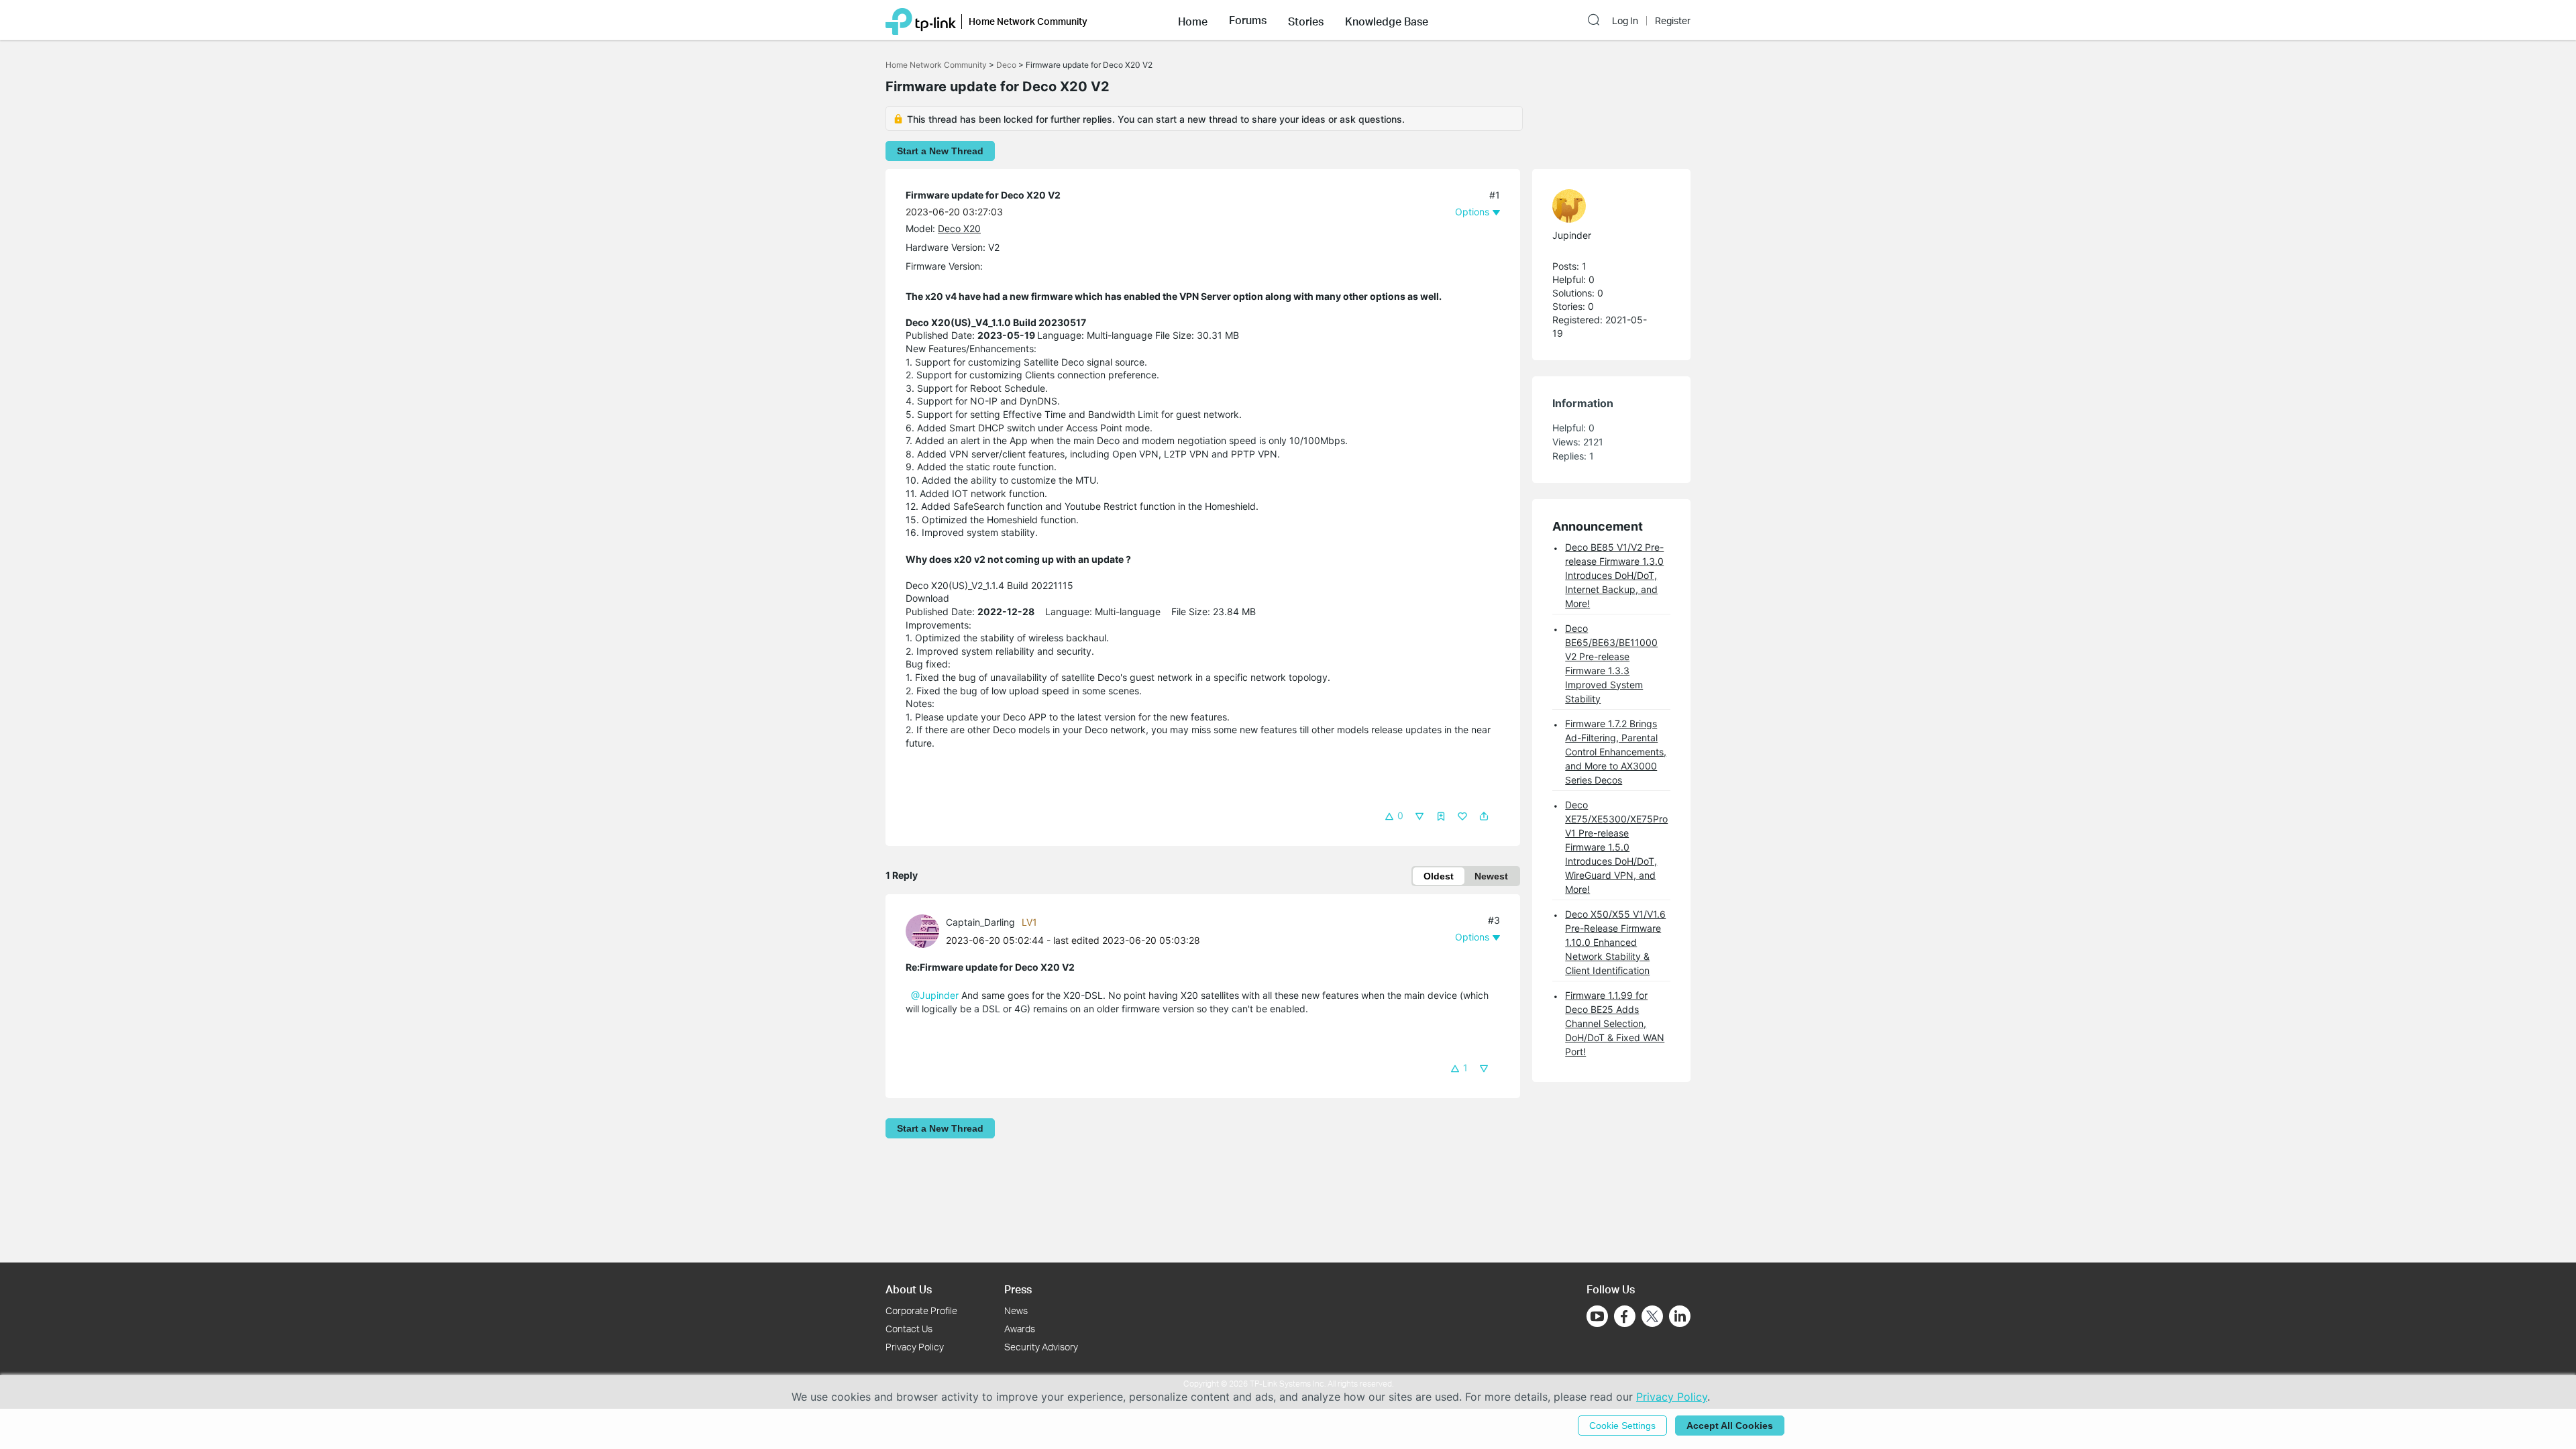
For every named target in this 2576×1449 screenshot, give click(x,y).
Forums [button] (1248, 20)
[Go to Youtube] (1597, 1316)
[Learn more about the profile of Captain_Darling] (926, 930)
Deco (1006, 65)
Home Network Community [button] (1028, 21)
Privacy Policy (915, 1347)
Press (1018, 1289)
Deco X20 (959, 228)
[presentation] (922, 931)
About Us (909, 1289)
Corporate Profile (921, 1310)
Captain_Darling (980, 922)
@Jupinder (935, 995)
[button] (1193, 20)
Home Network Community (936, 65)
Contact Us (909, 1329)
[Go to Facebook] (1625, 1316)
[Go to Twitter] (1652, 1318)
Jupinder (1572, 235)
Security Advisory (1041, 1347)
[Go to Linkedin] (1680, 1316)
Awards (1020, 1329)
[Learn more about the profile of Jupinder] (1605, 206)
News (1016, 1310)
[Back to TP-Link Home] (921, 20)
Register (1673, 21)
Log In (1625, 21)
